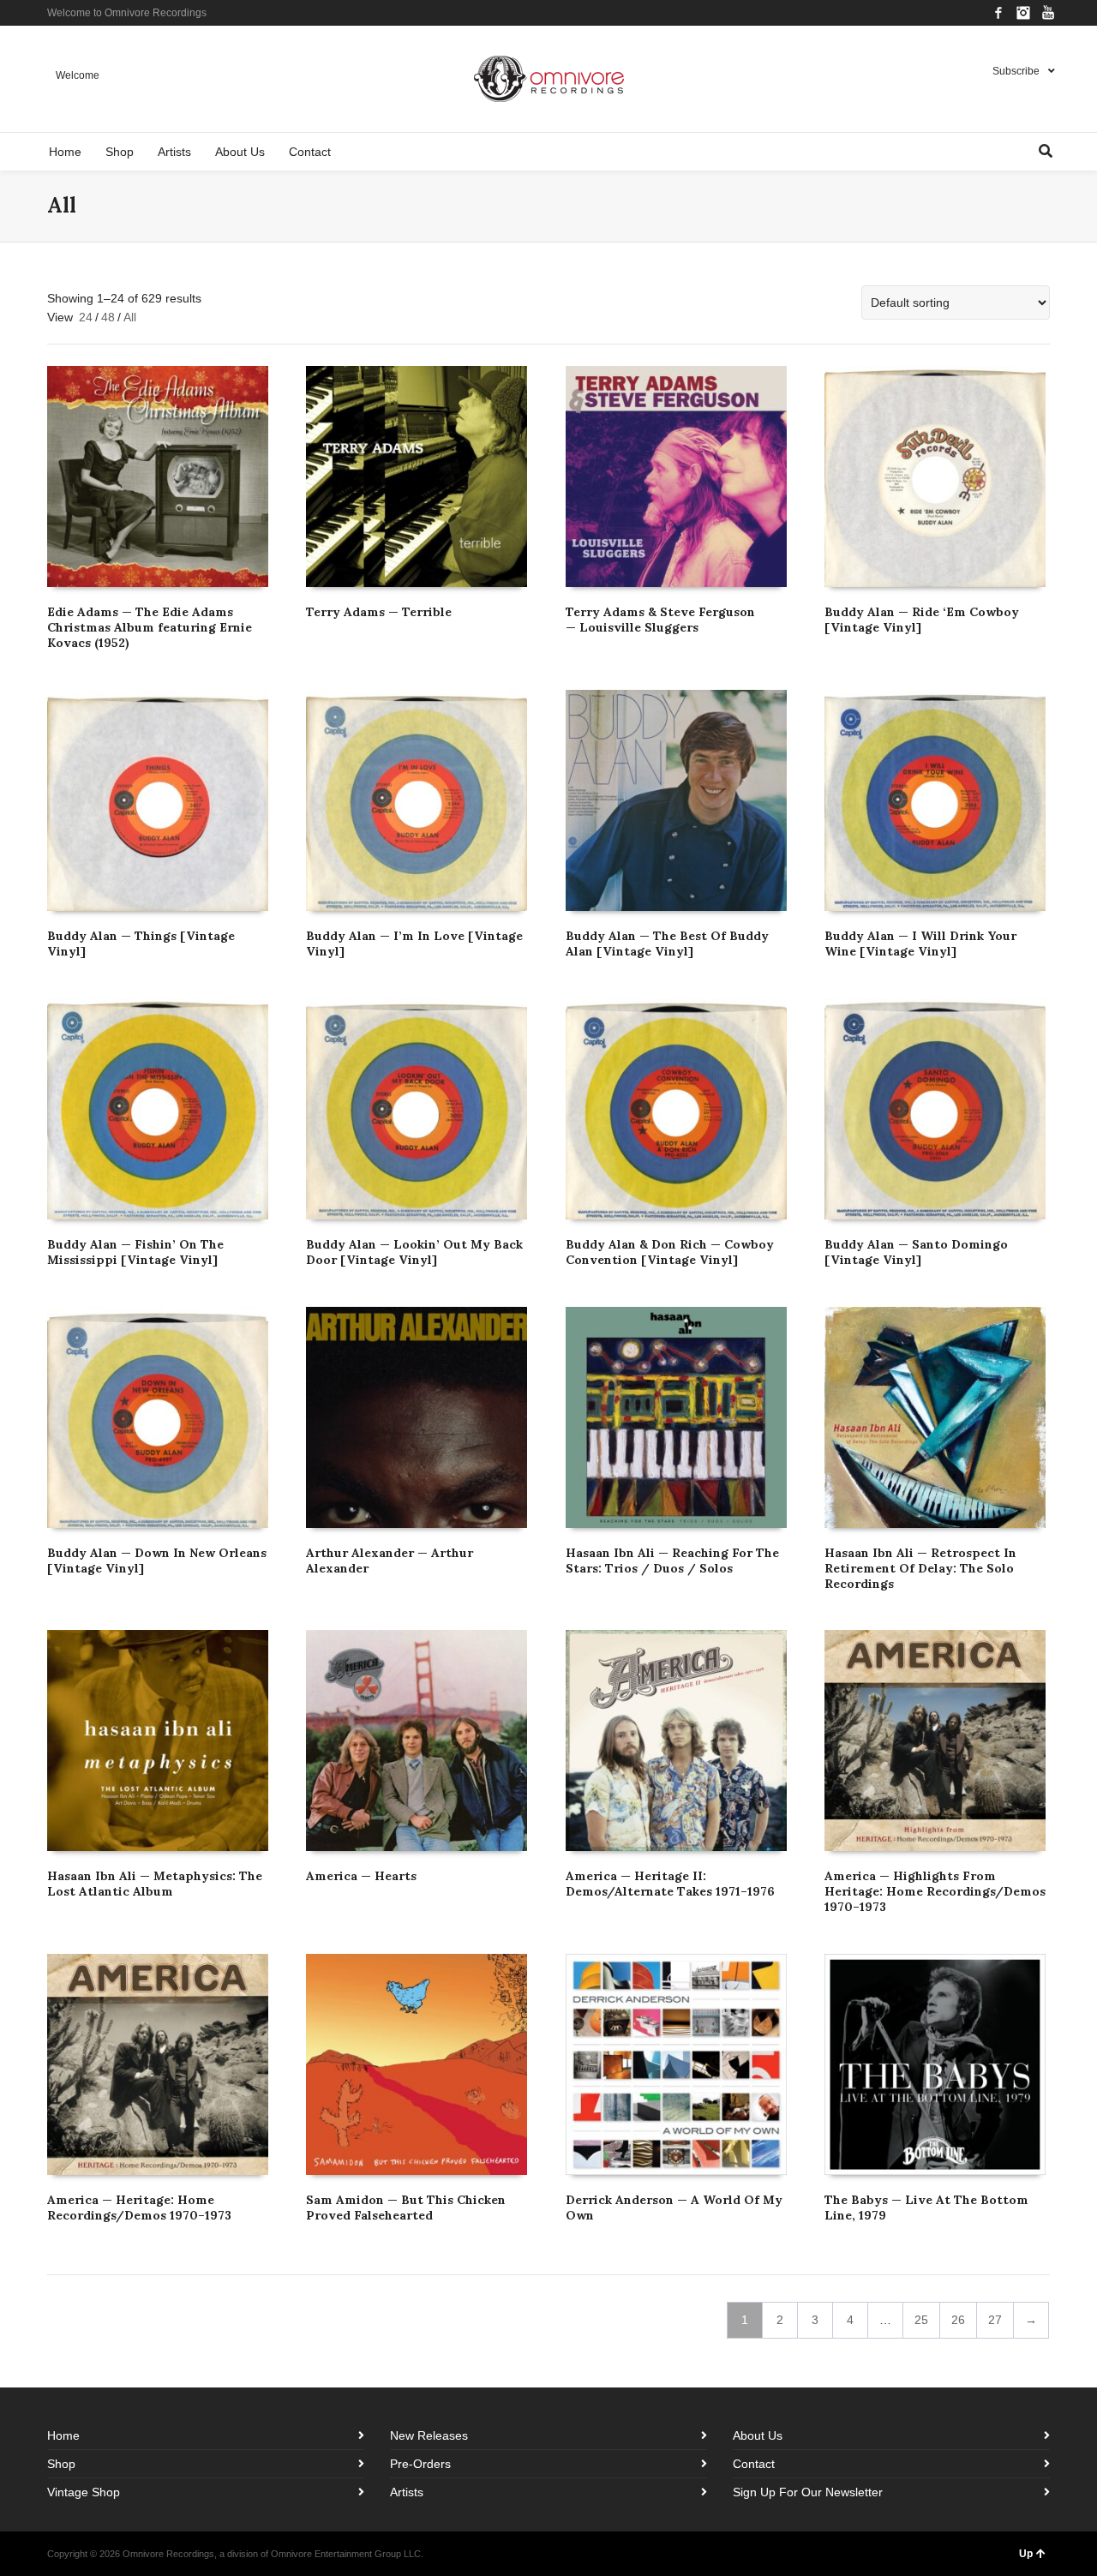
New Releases (429, 2435)
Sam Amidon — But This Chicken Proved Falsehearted (406, 2208)
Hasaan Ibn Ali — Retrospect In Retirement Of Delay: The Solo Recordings (920, 1568)
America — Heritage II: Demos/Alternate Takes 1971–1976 (670, 1884)
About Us (758, 2435)
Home (63, 2435)
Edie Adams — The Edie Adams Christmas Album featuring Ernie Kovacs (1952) (150, 627)
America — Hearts (361, 1876)
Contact (754, 2464)
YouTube (1048, 13)
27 (995, 2320)
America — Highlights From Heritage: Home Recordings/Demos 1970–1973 (935, 1891)
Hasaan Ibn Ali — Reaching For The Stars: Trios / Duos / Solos (672, 1561)
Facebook (998, 13)
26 (958, 2320)
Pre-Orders (420, 2464)
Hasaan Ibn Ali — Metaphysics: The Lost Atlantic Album (155, 1884)
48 (108, 317)
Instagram (1023, 13)
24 (86, 317)
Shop (61, 2464)
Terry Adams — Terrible (379, 612)
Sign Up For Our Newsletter (808, 2492)
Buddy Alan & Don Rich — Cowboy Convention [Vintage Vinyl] (670, 1252)
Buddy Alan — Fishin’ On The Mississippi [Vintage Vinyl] (135, 1252)
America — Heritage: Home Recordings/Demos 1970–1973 (139, 2208)
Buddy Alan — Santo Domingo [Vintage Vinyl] (916, 1252)
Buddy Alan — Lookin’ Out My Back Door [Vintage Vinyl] (414, 1252)
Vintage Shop (84, 2492)
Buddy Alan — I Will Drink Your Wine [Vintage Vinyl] (920, 944)
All (130, 317)
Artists (407, 2492)
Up (1026, 2554)
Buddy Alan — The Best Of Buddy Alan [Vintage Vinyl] (667, 944)
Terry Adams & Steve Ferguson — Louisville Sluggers (660, 620)
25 (921, 2320)
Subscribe (1016, 71)
